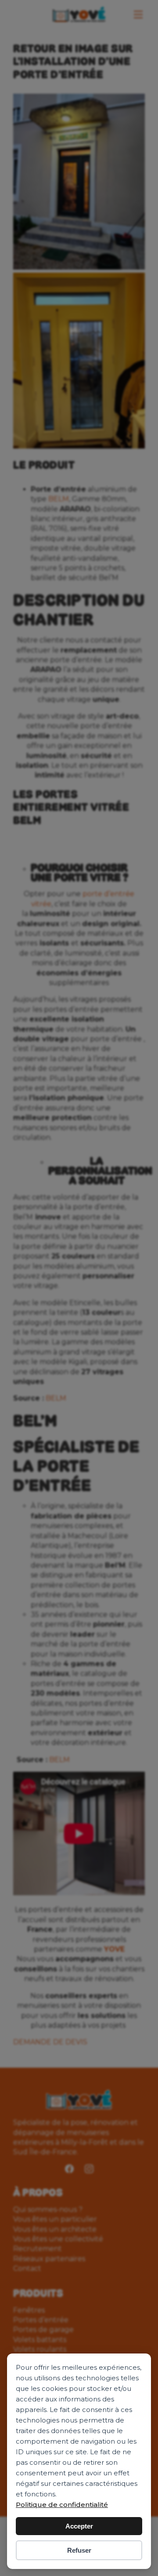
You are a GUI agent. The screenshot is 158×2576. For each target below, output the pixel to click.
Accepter (79, 2526)
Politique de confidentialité (62, 2505)
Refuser (79, 2550)
